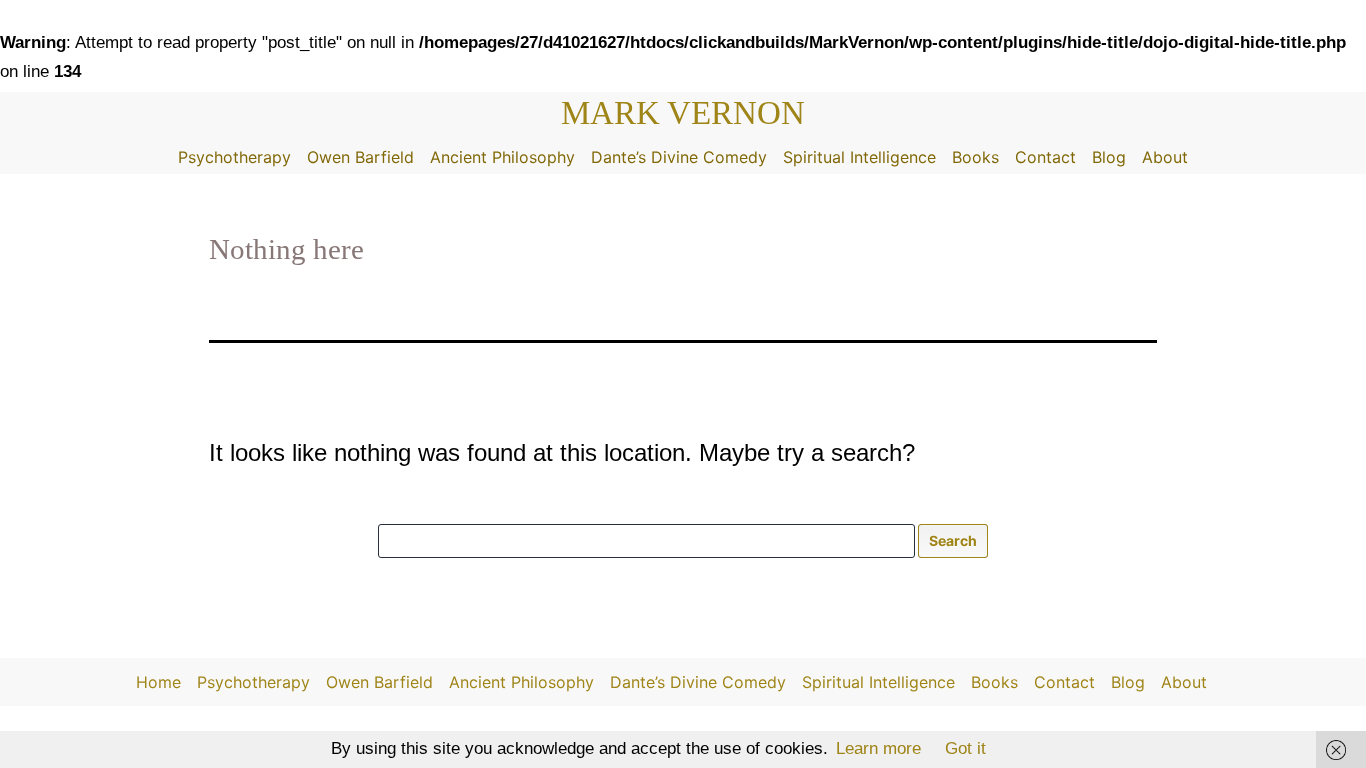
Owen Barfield (360, 157)
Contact (1045, 157)
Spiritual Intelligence (859, 157)
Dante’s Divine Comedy (679, 157)
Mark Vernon (683, 113)
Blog (1109, 157)
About (1165, 157)
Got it (965, 748)
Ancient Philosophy (502, 157)
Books (975, 157)
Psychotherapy (234, 157)
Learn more (878, 748)
